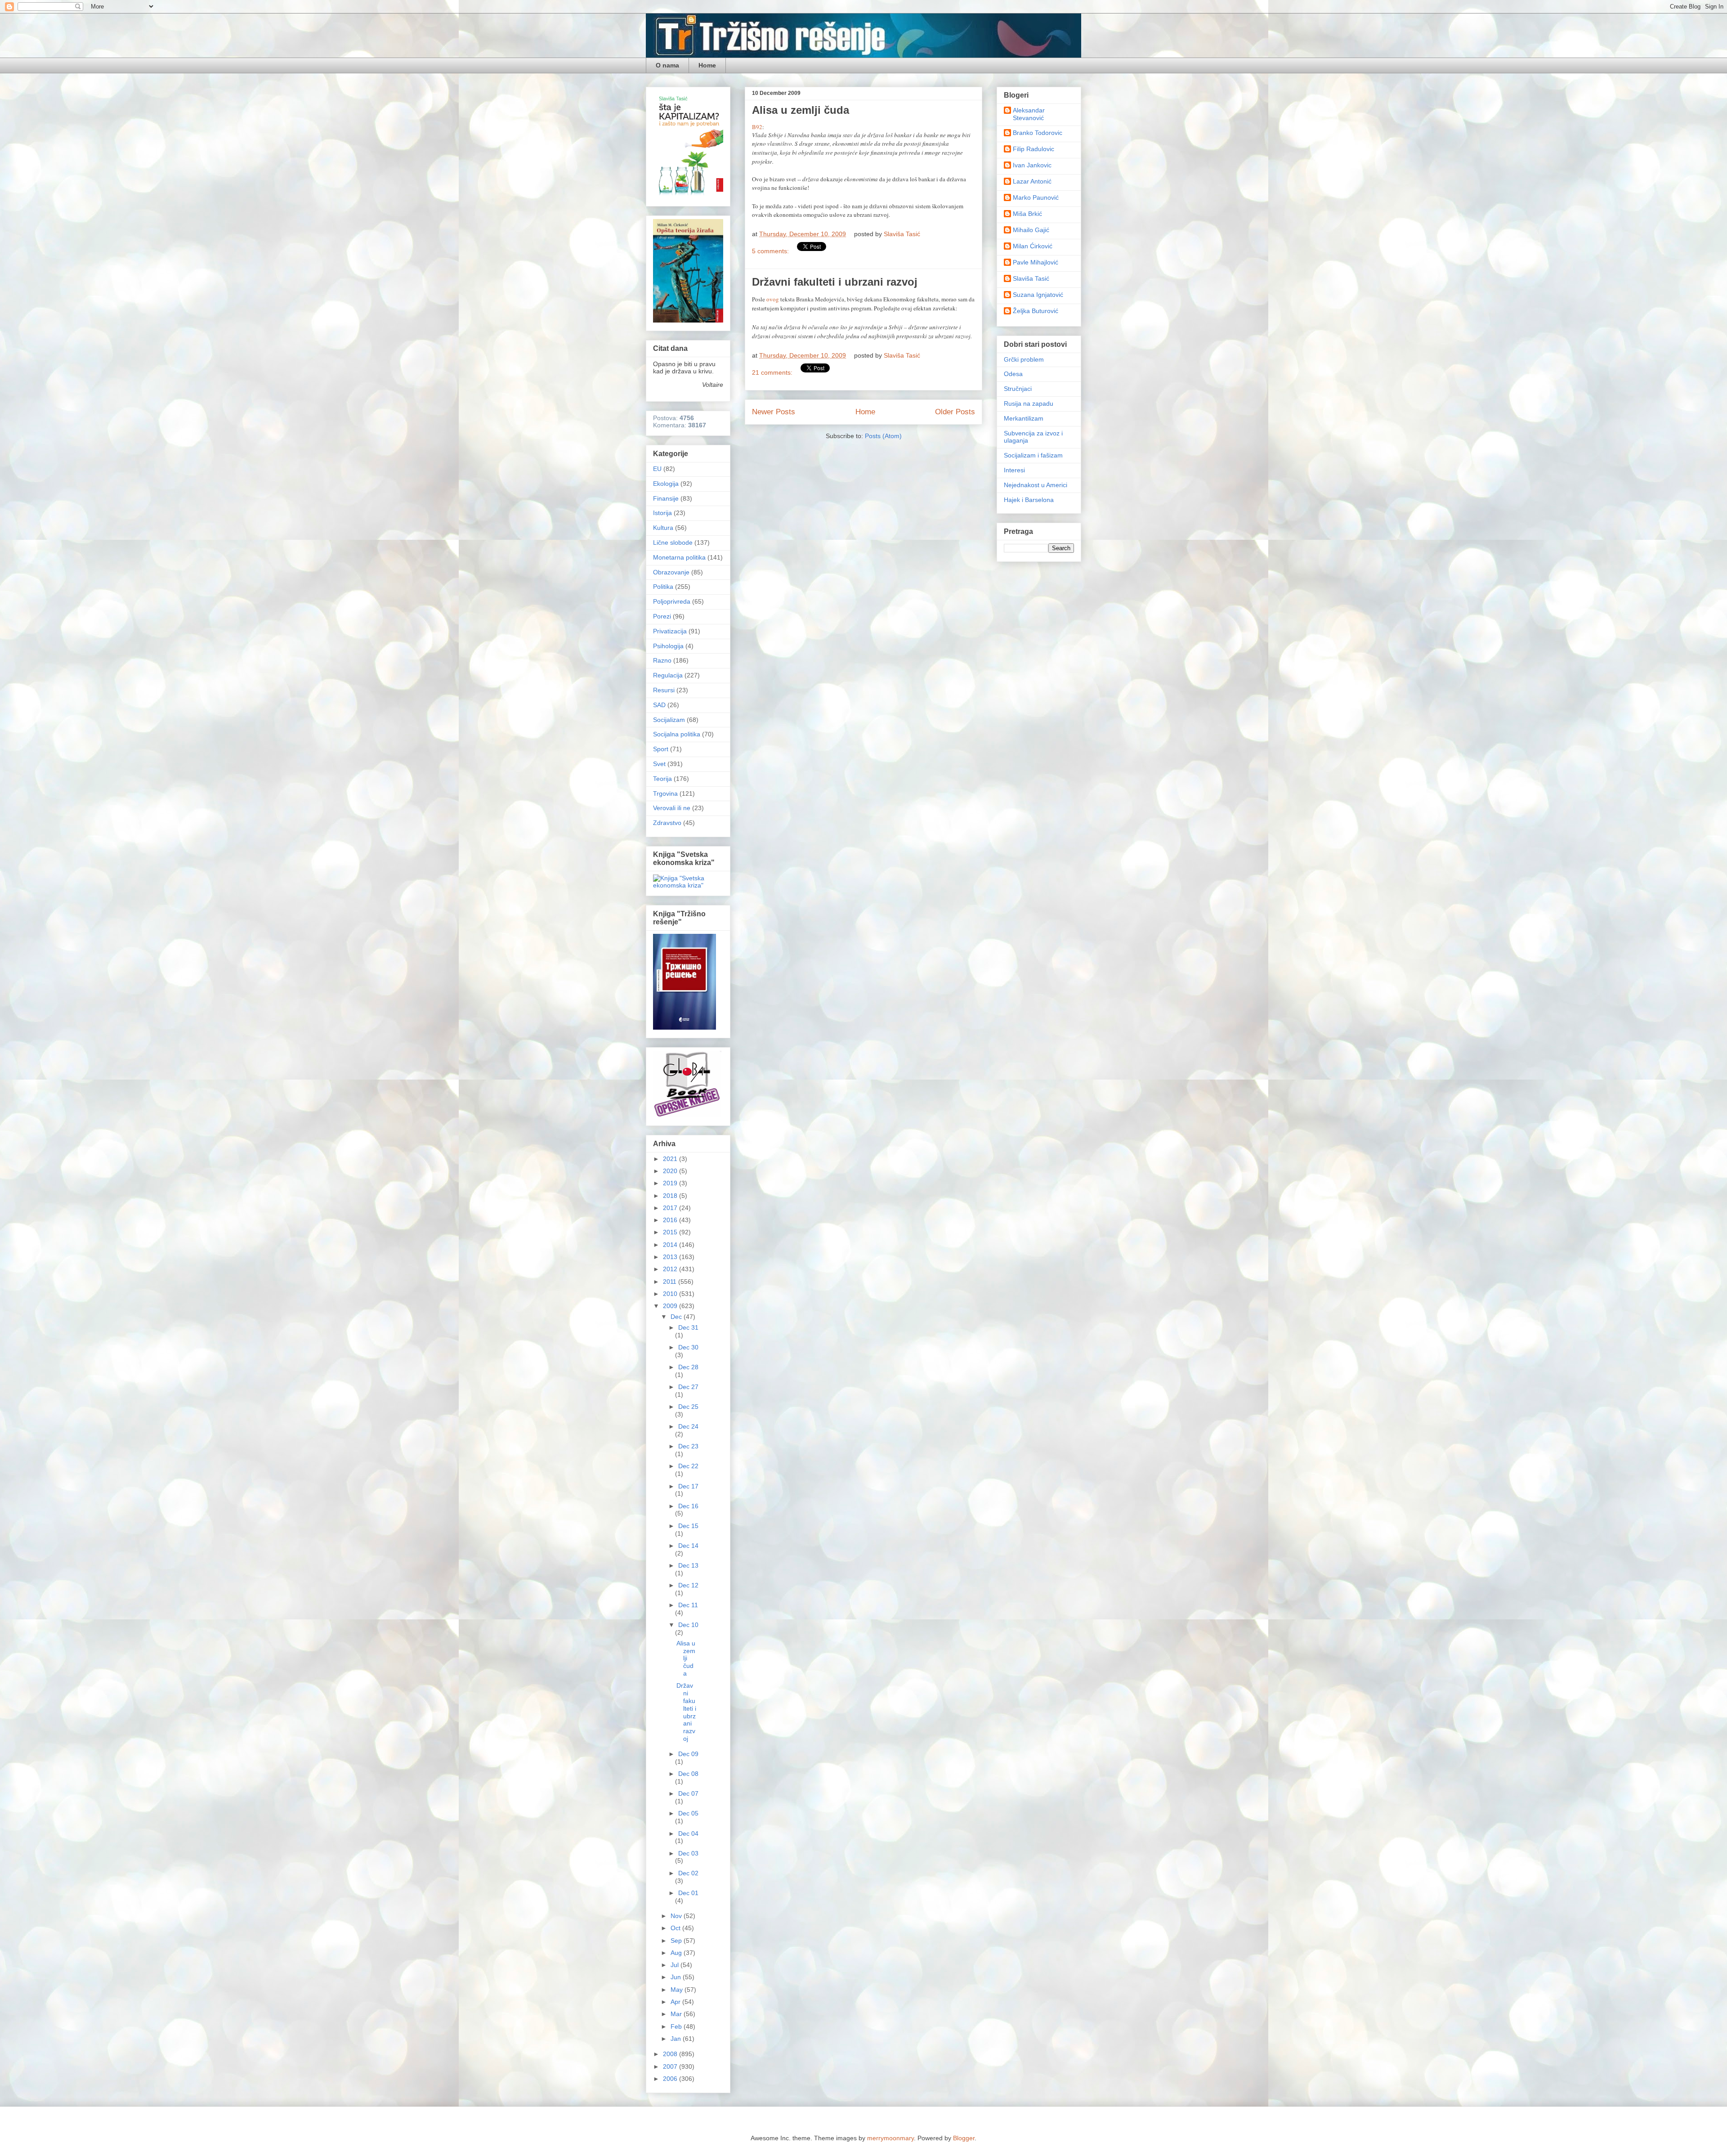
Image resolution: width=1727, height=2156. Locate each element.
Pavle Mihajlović (1036, 262)
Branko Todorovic (1038, 133)
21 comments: (773, 372)
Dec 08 (688, 1774)
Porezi (662, 616)
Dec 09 (688, 1754)
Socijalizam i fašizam (1033, 455)
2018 (671, 1196)
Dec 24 (688, 1426)
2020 (671, 1171)
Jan (677, 2039)
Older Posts (955, 412)
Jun (677, 1977)
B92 (757, 127)
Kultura (663, 528)
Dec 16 (688, 1506)
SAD (659, 705)
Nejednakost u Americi (1036, 485)
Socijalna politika (677, 734)
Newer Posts (774, 412)
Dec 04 (688, 1833)
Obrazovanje (671, 572)
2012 (671, 1269)
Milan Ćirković (1033, 246)
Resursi (664, 690)
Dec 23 (688, 1446)
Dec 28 (688, 1367)
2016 (671, 1220)
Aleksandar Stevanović (1029, 114)
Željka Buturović (1036, 311)
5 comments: (771, 251)
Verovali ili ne (672, 808)
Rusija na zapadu (1029, 403)
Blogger (964, 2138)
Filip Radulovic (1034, 149)
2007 (671, 2066)
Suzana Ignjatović (1038, 295)
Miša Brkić (1027, 214)
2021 (671, 1159)
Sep (677, 1941)
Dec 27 (688, 1387)
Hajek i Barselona (1029, 500)
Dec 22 (688, 1466)
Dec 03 (688, 1853)
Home (707, 65)
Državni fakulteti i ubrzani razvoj (835, 282)
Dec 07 (688, 1793)
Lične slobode (673, 542)
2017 (671, 1208)
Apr (676, 2002)
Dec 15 (688, 1526)
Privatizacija (670, 631)
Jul (676, 1965)
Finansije (666, 498)
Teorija (662, 779)
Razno (662, 660)
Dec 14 (688, 1546)
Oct (676, 1928)
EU (657, 469)
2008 (671, 2054)
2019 (671, 1183)
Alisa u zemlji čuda (801, 110)
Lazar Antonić (1032, 181)
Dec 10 (688, 1625)
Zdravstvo (667, 823)
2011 (671, 1282)
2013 (671, 1257)
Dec (677, 1317)
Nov (677, 1916)
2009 (671, 1306)
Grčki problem (1024, 359)
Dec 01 (688, 1893)
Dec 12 (688, 1585)
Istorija (662, 513)
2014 (671, 1245)
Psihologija (668, 646)
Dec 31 (688, 1327)
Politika (663, 587)
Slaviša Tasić (1031, 278)
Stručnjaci (1018, 389)
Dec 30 (688, 1347)
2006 (671, 2079)
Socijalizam (669, 720)
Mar (677, 2014)
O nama (667, 65)
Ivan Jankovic (1032, 165)
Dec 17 (688, 1486)
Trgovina (665, 793)
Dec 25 (688, 1407)
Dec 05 (688, 1813)
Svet (659, 764)
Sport (661, 749)
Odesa (1013, 374)
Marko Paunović (1036, 197)
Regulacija (668, 675)
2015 (671, 1232)
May (678, 1990)
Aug (677, 1953)
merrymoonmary (890, 2138)
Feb (677, 2026)
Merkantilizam (1024, 418)
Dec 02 (688, 1873)
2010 (671, 1294)
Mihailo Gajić (1031, 230)
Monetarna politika (679, 557)
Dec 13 (688, 1565)
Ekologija (666, 484)
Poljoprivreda (672, 601)
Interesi (1014, 470)
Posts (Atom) (883, 436)
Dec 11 (688, 1605)
